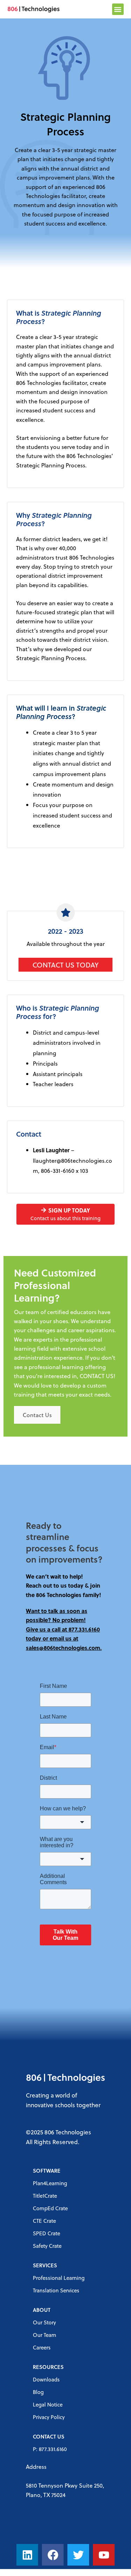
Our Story (44, 2322)
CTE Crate (44, 2221)
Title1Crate (45, 2196)
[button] (118, 9)
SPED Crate (46, 2233)
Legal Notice (48, 2404)
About (42, 2310)
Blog (38, 2392)
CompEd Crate (50, 2208)
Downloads (46, 2379)
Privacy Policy (49, 2417)
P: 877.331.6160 (50, 2449)
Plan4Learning (50, 2183)
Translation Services (56, 2290)
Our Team (45, 2335)
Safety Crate (47, 2246)
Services (45, 2265)
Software (47, 2171)
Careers (42, 2347)
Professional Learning (59, 2278)
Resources (48, 2367)
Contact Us (37, 1415)
